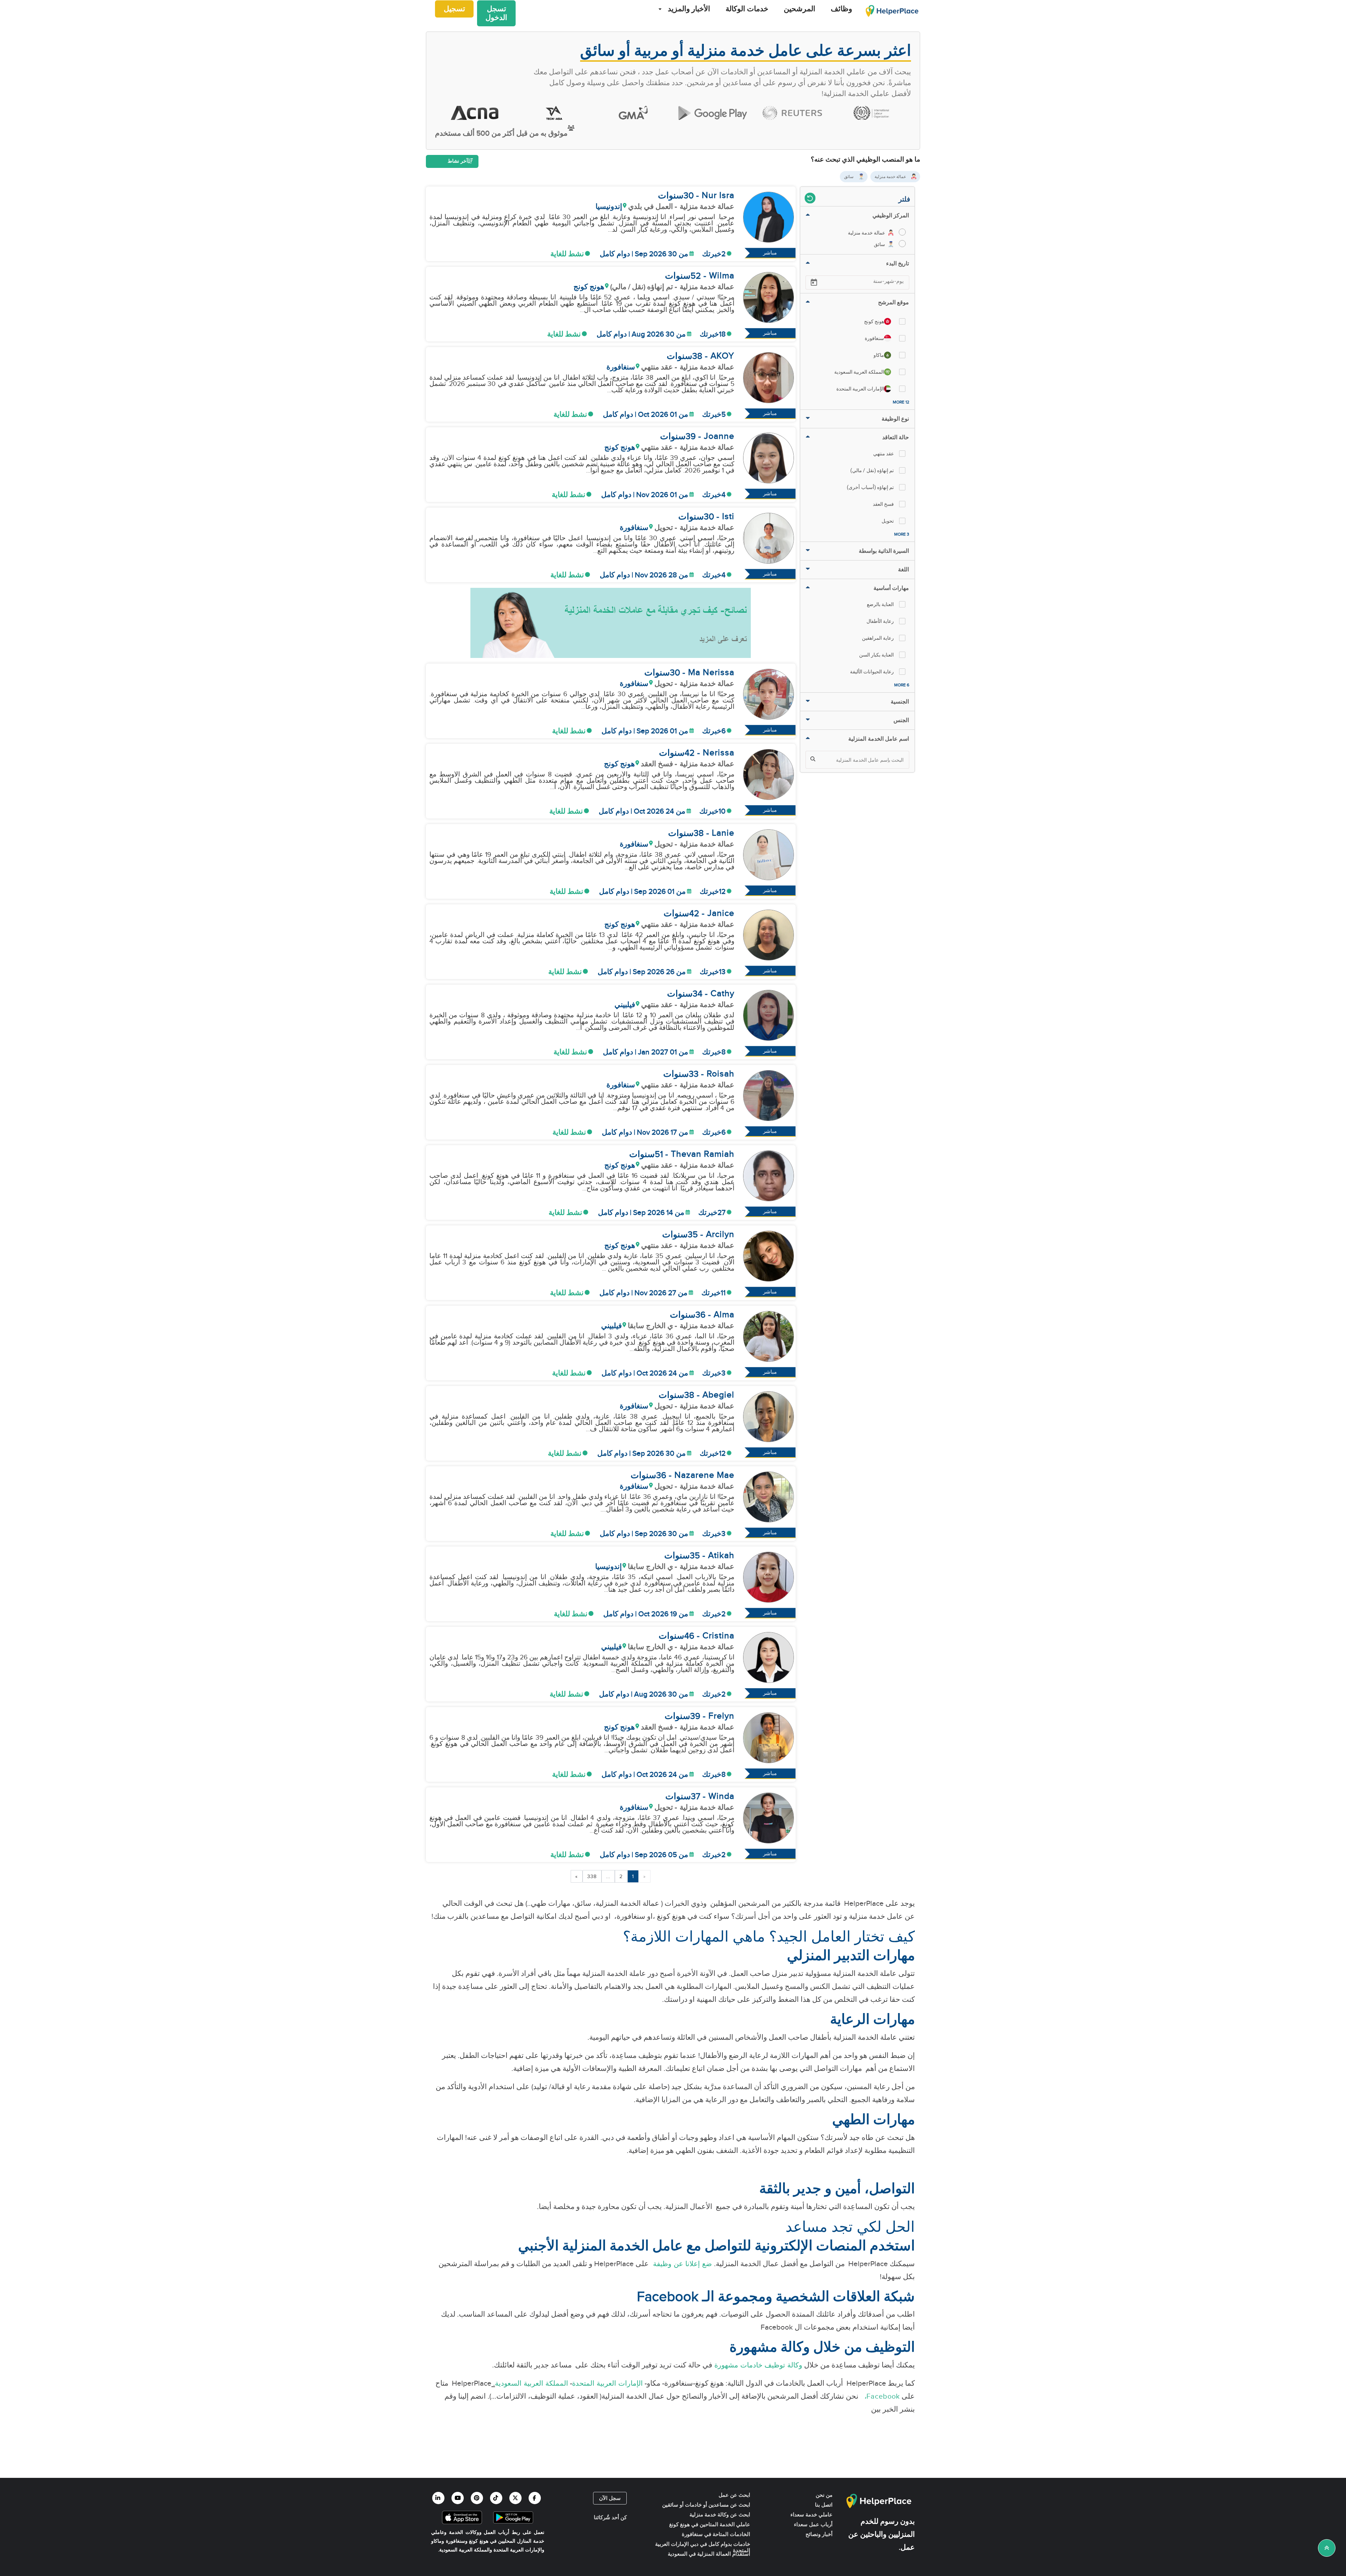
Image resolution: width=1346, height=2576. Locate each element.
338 (592, 1876)
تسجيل (454, 9)
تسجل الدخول (496, 13)
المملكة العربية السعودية (532, 2384)
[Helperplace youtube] (458, 2498)
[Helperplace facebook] (535, 2498)
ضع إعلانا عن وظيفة (681, 2264)
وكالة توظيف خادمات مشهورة (757, 2365)
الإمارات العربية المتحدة (607, 2384)
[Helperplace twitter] (515, 2498)
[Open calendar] (814, 283)
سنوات (671, 196)
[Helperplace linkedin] (438, 2498)
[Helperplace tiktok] (496, 2498)
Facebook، (880, 2397)
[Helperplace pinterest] (477, 2498)
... (608, 1876)
